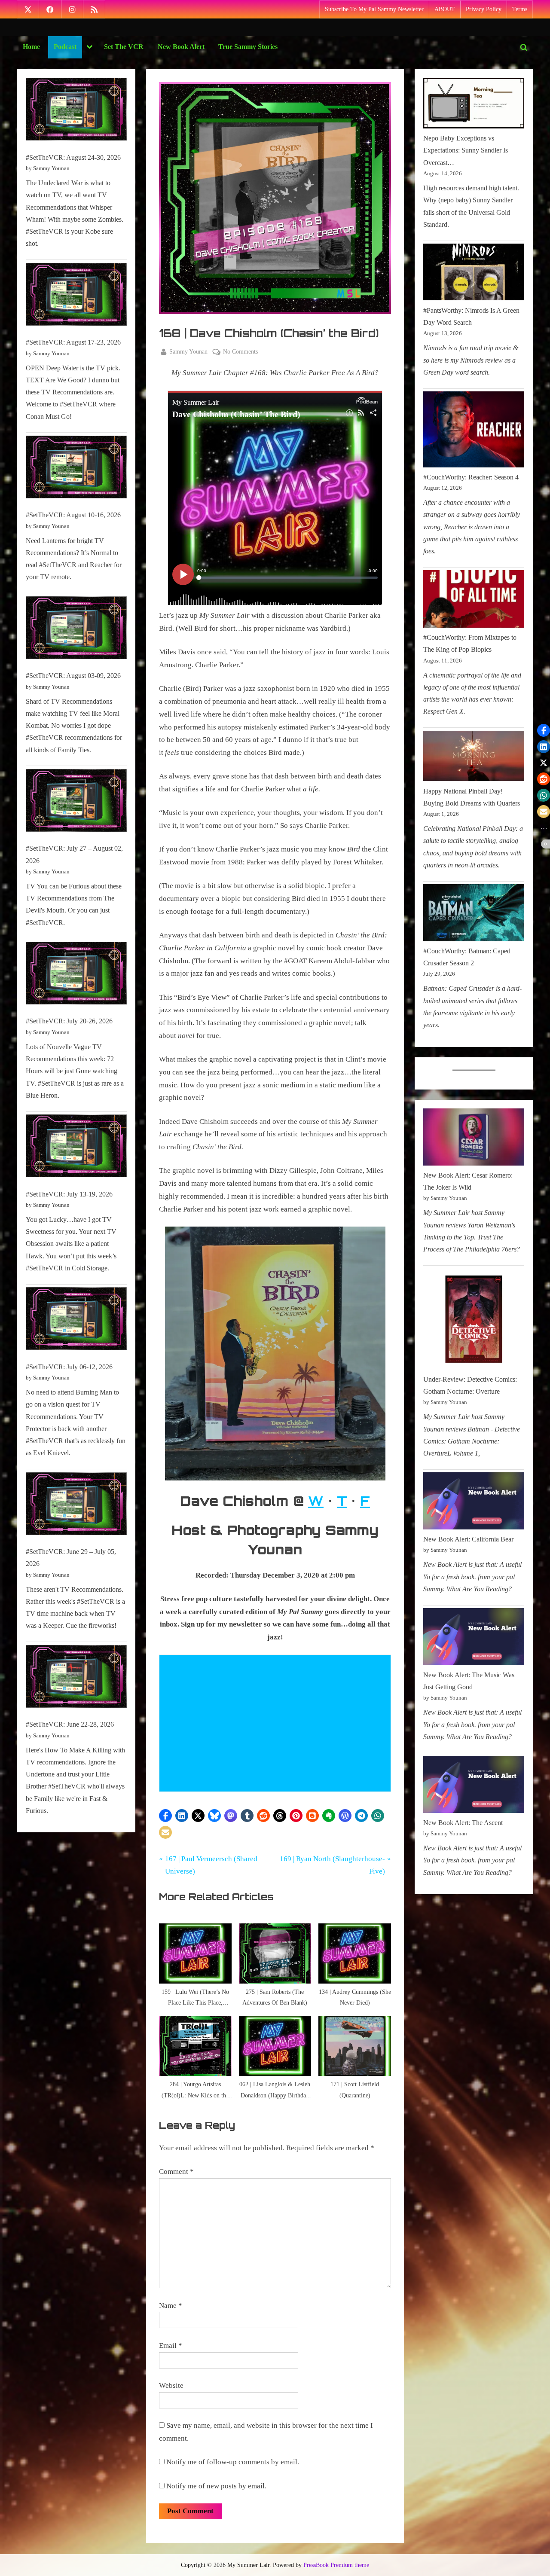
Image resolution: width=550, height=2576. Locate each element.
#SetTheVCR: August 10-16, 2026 (73, 515)
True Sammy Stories (248, 47)
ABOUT (445, 9)
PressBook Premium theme (336, 2565)
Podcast (65, 47)
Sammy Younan (188, 351)
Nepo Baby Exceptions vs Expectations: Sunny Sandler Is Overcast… (466, 150)
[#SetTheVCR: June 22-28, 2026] (76, 1678)
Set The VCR (124, 47)
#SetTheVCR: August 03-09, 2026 (73, 676)
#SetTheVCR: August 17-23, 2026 (73, 342)
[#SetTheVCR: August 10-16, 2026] (76, 469)
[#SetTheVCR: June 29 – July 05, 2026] (76, 1506)
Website (171, 2385)
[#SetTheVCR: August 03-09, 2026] (76, 630)
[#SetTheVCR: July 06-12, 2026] (76, 1320)
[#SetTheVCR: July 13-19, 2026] (76, 1148)
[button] (165, 1816)
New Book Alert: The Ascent (463, 1823)
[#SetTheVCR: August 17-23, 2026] (76, 296)
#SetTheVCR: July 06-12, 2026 (69, 1367)
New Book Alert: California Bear (468, 1539)
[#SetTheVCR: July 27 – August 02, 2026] (76, 802)
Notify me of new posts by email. (216, 2486)
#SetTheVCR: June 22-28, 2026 (70, 1724)
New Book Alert (181, 47)
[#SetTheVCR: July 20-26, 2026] (76, 975)
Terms (520, 9)
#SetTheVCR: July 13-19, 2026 (69, 1194)
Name (171, 2306)
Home (31, 47)
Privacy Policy (484, 9)
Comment (176, 2172)
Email (171, 2346)
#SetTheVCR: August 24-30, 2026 (73, 157)
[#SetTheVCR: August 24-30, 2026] (76, 111)
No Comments (240, 352)
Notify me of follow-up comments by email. (233, 2462)
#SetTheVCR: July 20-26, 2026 (69, 1021)
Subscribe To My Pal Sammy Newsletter (374, 9)
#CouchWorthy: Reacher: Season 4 (471, 477)
